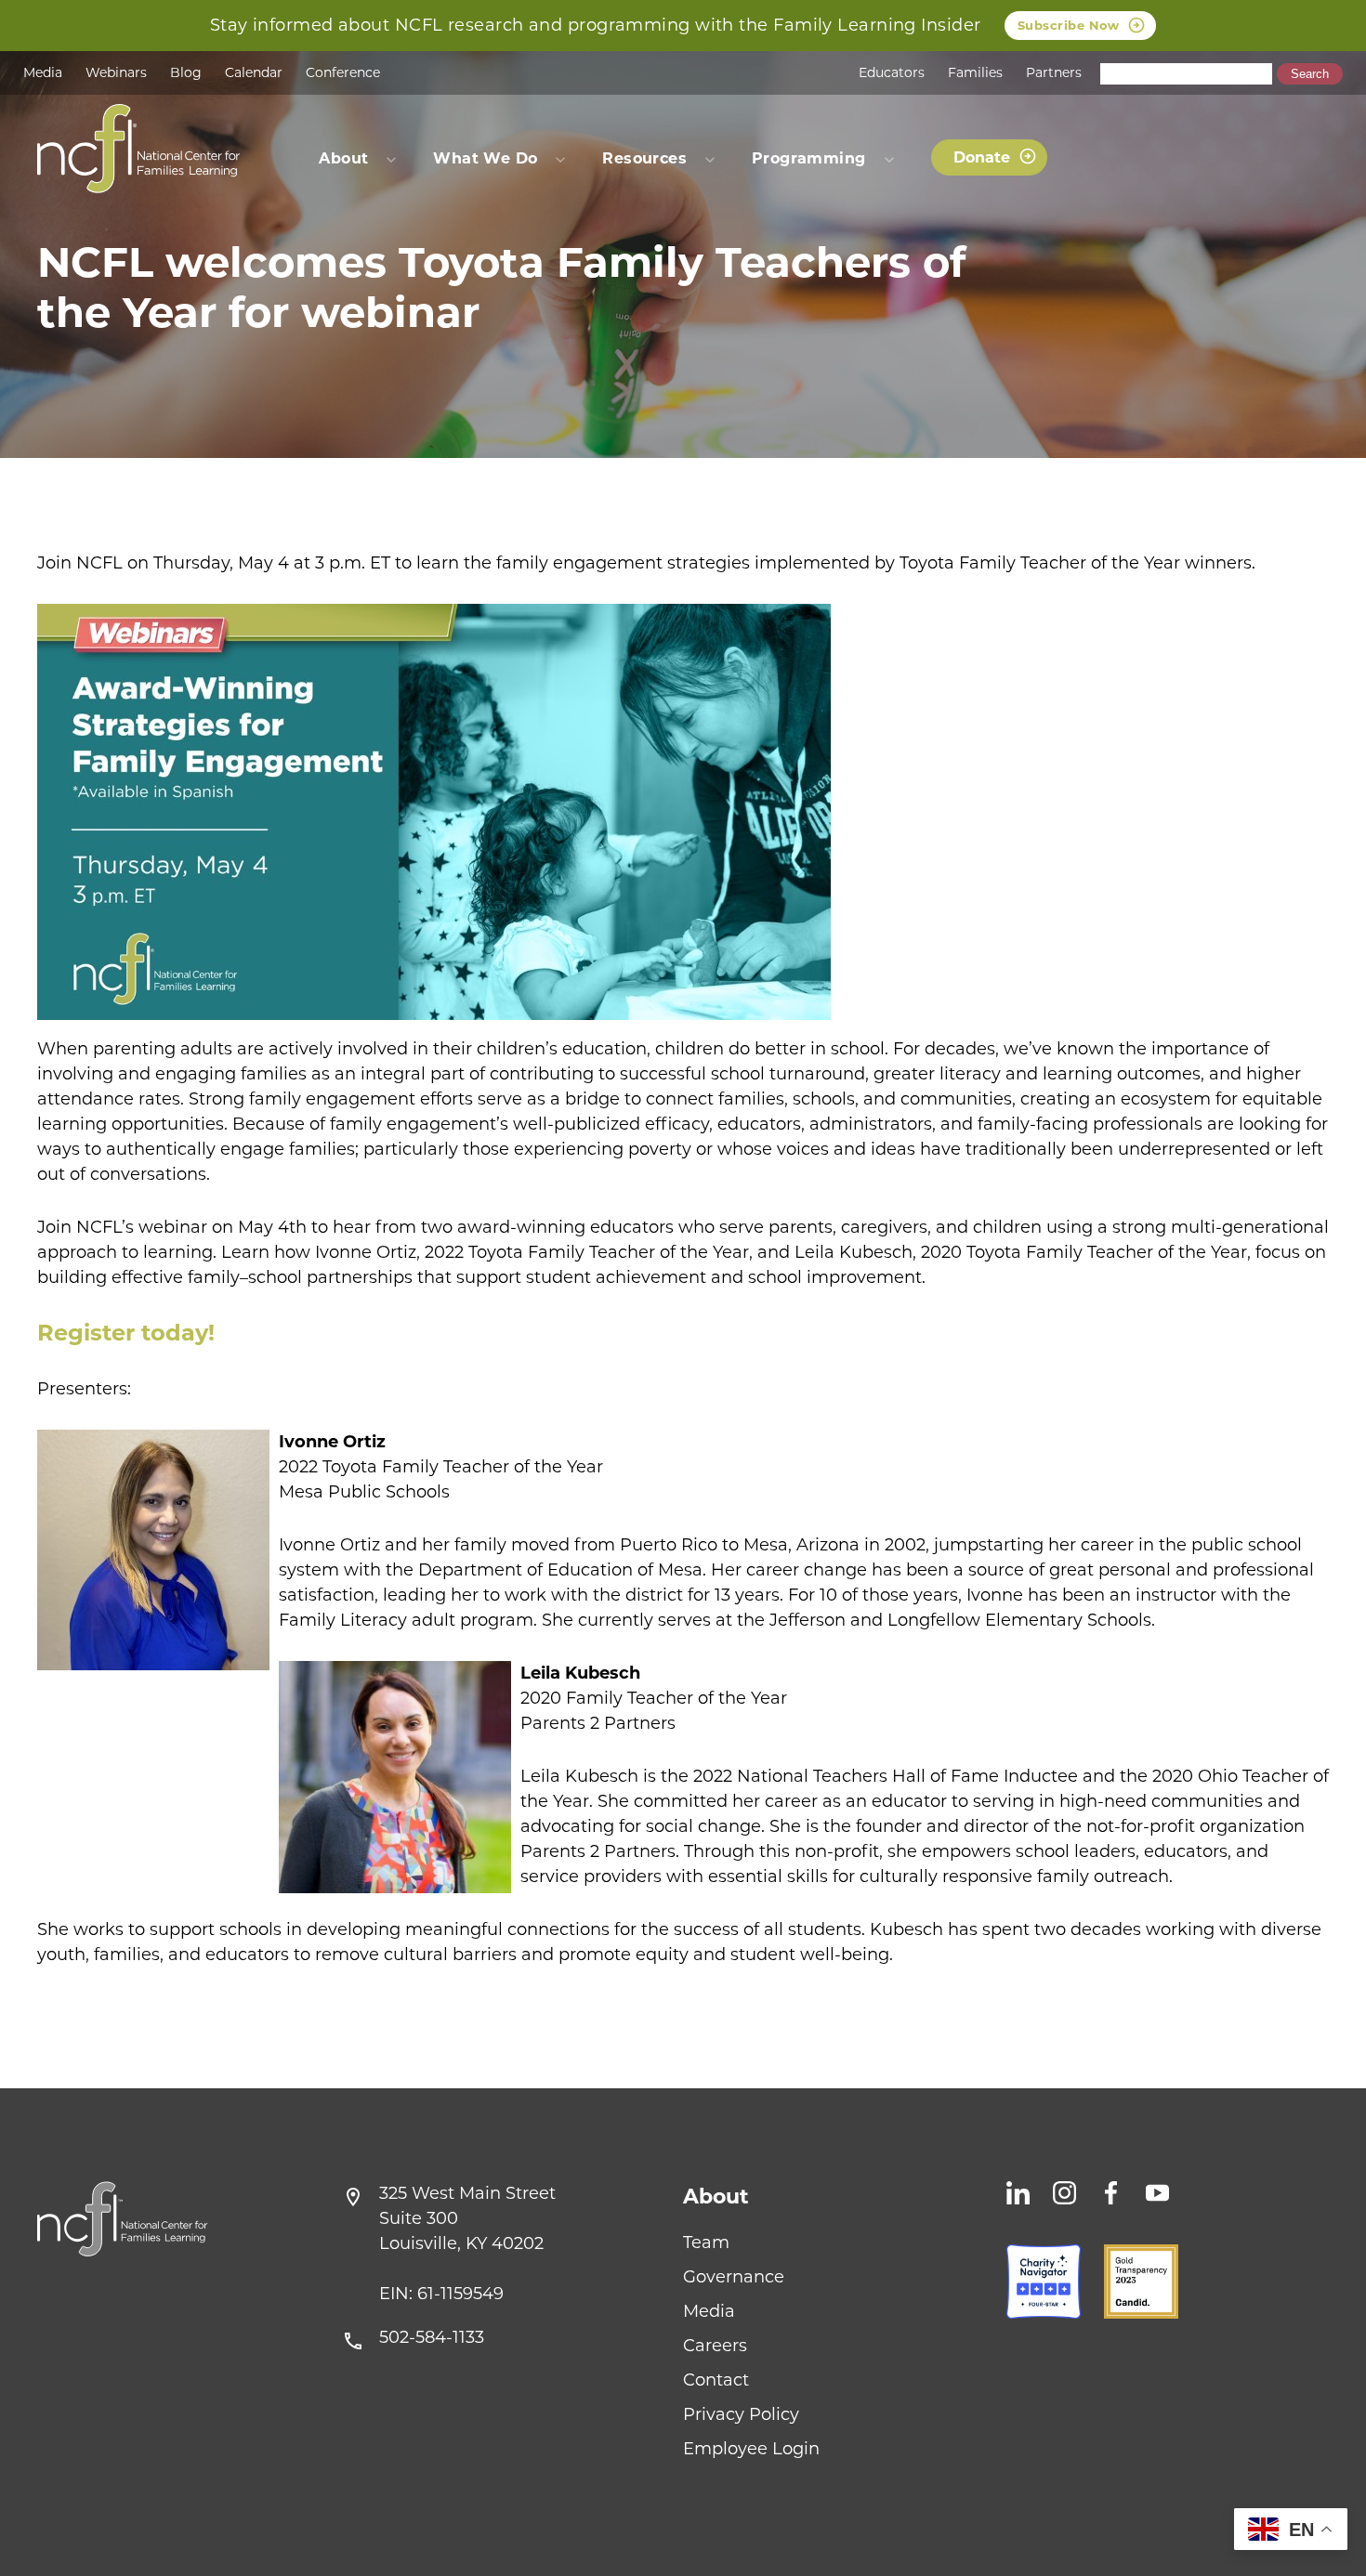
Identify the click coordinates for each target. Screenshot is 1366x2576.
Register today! (126, 1333)
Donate (982, 157)
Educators (892, 72)
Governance (734, 2277)
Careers (715, 2346)
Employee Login (751, 2449)
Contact (716, 2380)
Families (975, 72)
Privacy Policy (741, 2414)
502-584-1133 (432, 2337)
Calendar (254, 72)
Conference (343, 72)
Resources (644, 158)
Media (43, 72)
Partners (1054, 72)
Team (706, 2243)
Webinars (116, 72)
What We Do (485, 158)
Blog (186, 72)
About (716, 2197)
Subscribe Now (1069, 25)
